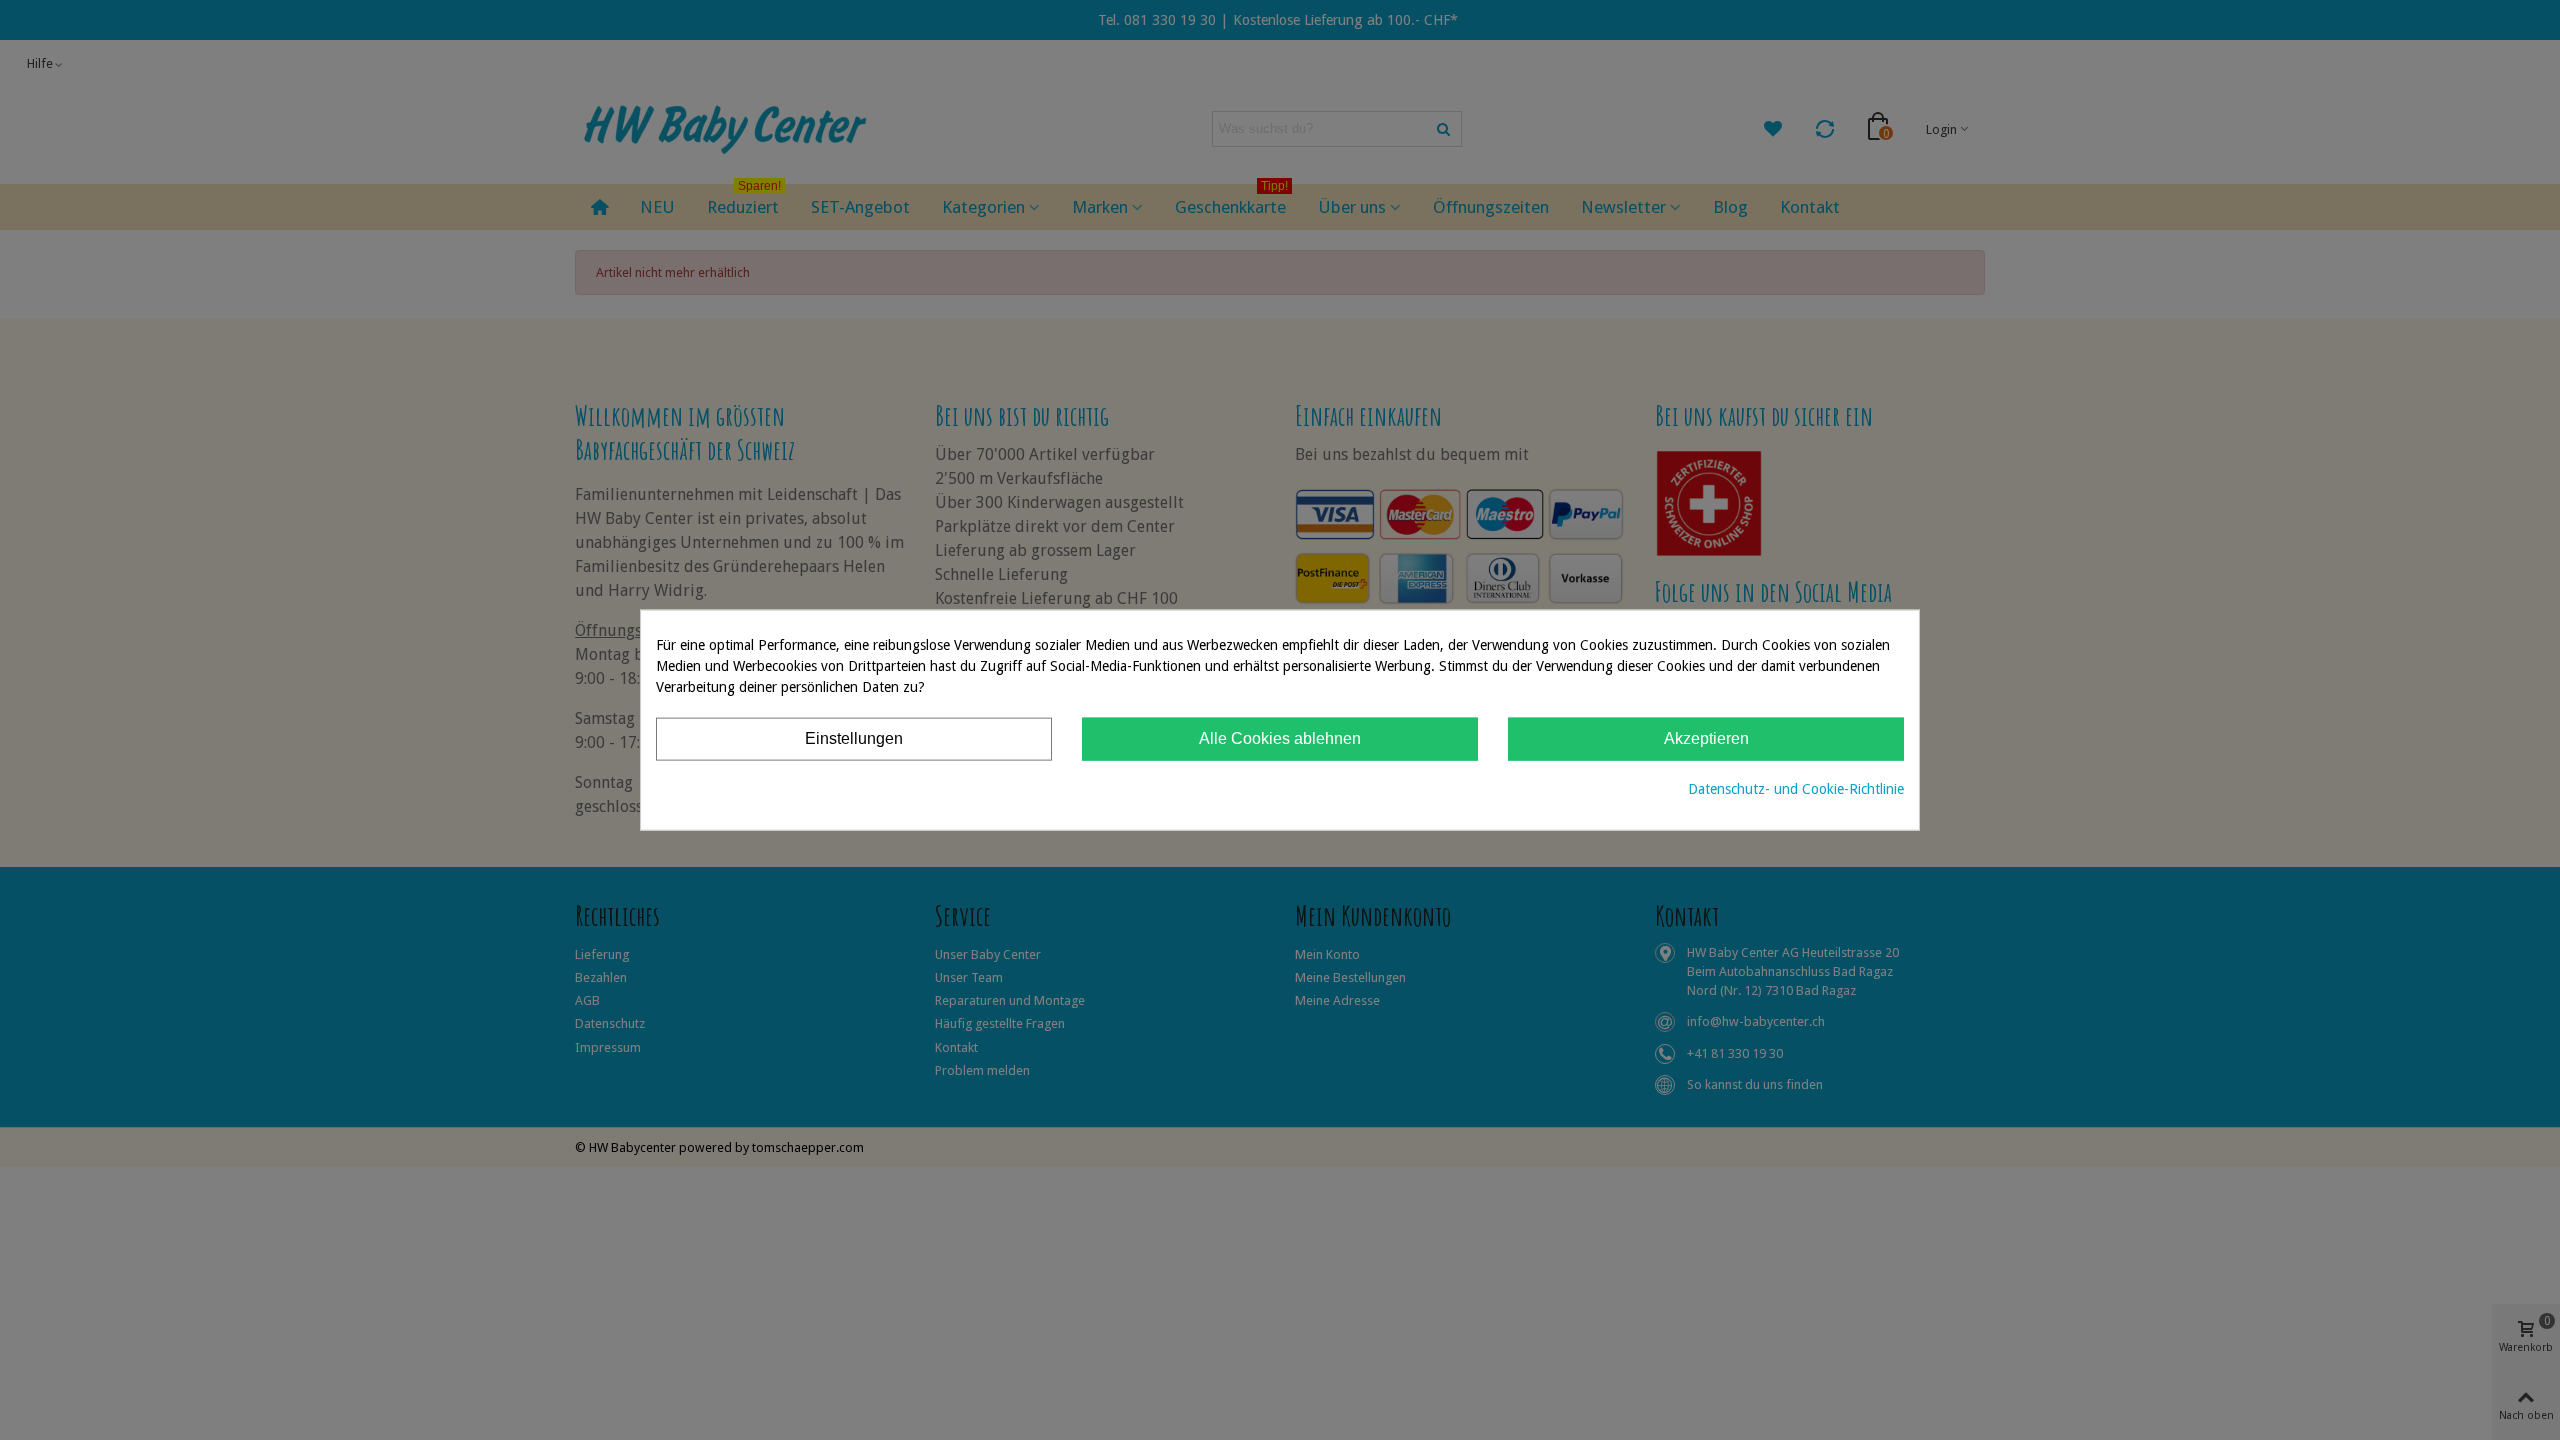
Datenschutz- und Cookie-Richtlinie (1796, 788)
